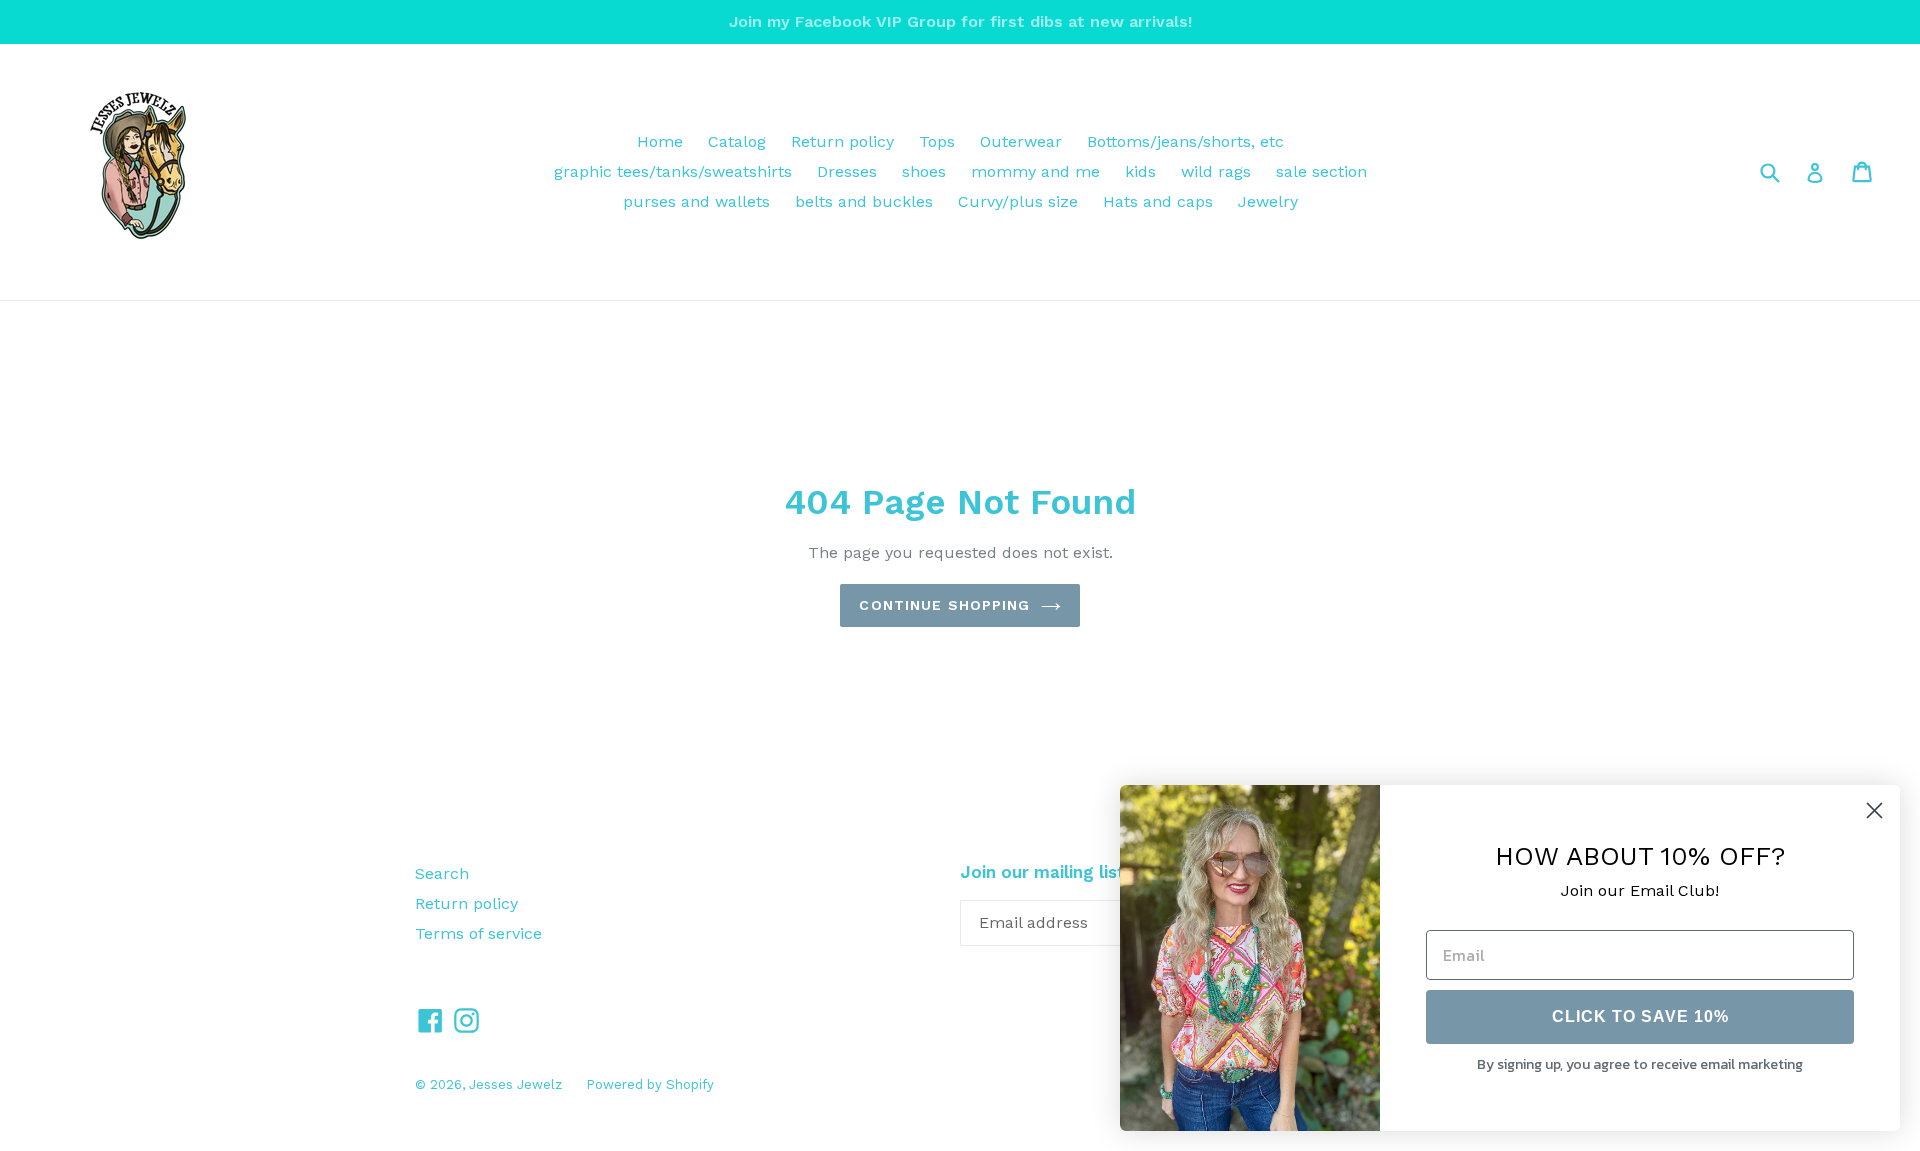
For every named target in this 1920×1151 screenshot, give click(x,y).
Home (660, 141)
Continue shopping (944, 605)
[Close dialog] (1874, 810)
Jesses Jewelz (517, 1084)
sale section (1321, 171)
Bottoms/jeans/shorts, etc (1185, 141)
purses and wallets (696, 201)
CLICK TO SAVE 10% (1640, 1016)
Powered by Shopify (650, 1084)
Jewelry (1268, 201)
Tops (937, 141)
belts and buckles (864, 201)
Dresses (847, 171)
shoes (924, 171)
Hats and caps (1158, 201)
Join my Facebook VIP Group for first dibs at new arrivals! (960, 21)
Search (442, 873)
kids (1140, 171)
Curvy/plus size (1018, 201)
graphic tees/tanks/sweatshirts (673, 171)
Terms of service (478, 933)
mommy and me (1035, 171)
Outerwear (1021, 141)
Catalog (737, 141)
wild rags (1216, 171)
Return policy (842, 141)
